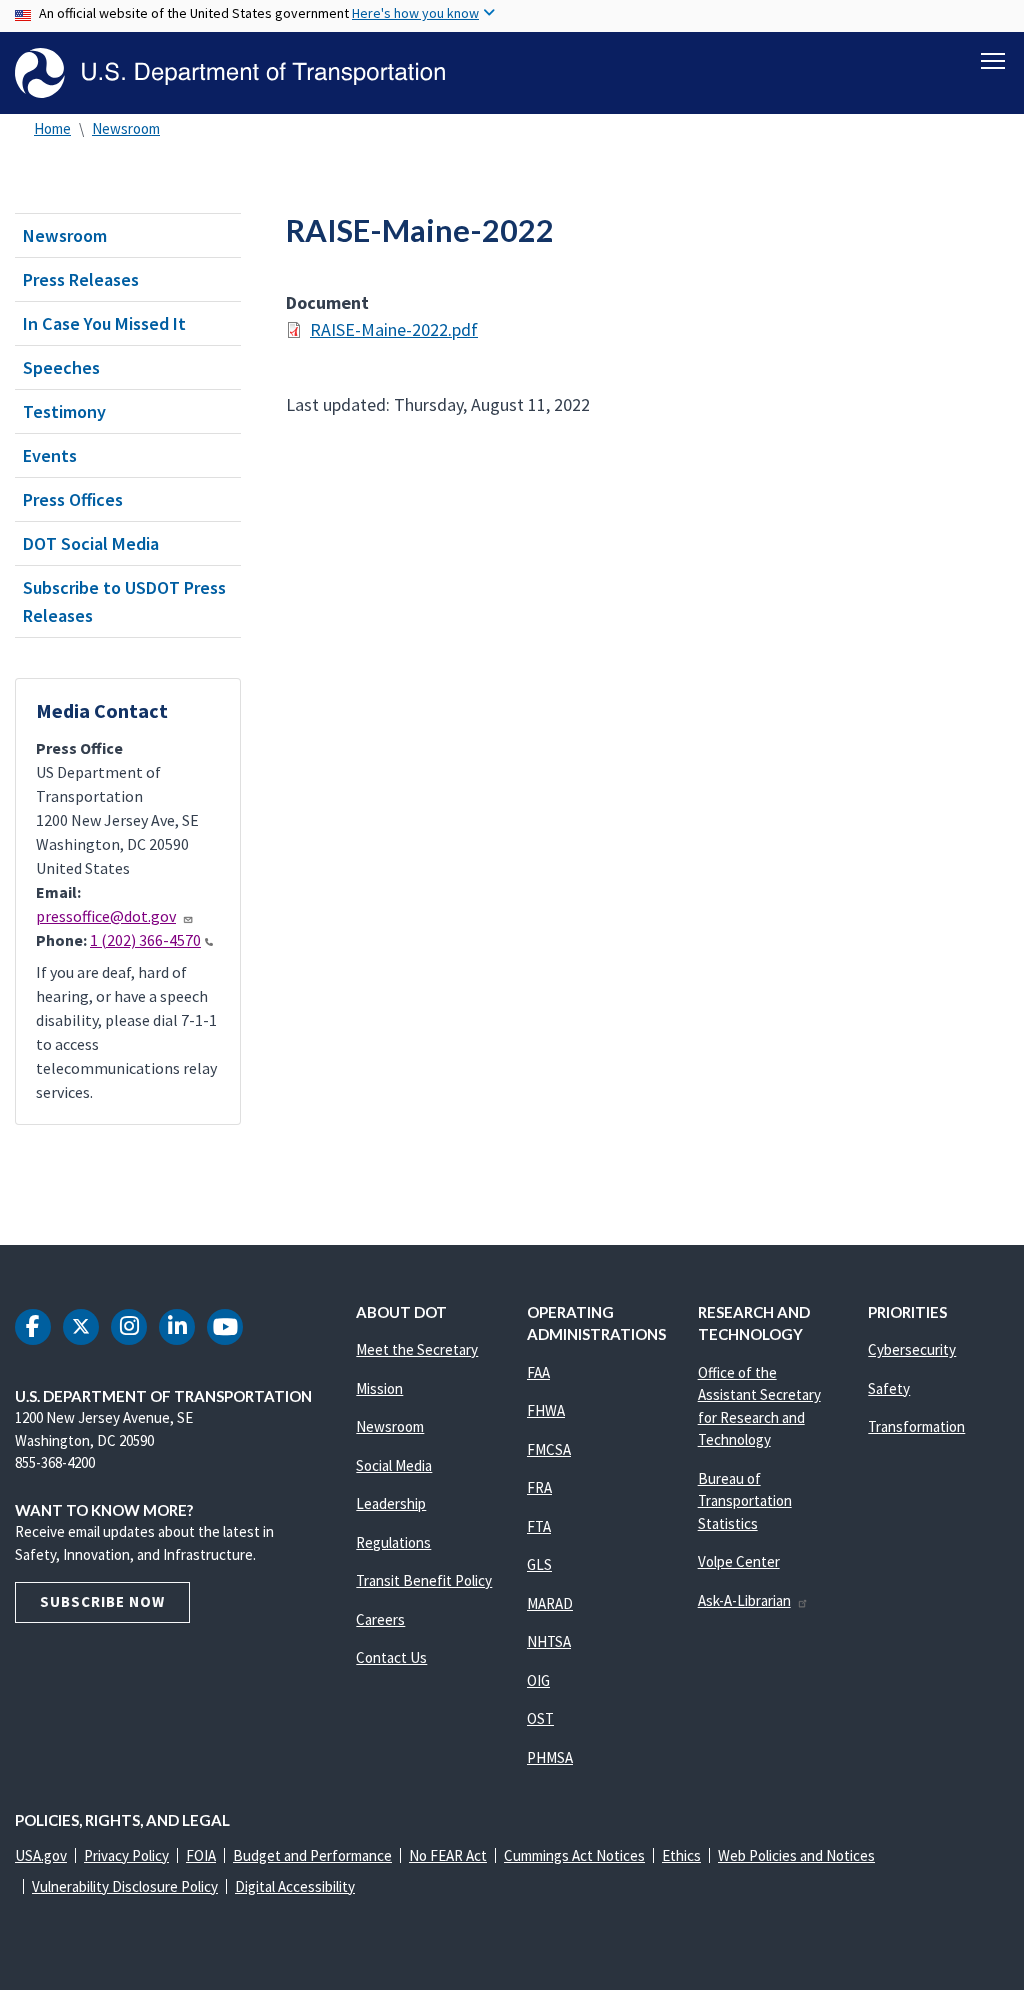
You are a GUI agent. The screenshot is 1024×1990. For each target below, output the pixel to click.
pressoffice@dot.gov (106, 916)
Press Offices (73, 499)
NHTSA (549, 1641)
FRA (539, 1487)
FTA (539, 1526)
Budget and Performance (312, 1855)
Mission (379, 1388)
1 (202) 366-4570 (145, 940)
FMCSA (549, 1449)
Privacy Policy (126, 1855)
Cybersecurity (912, 1349)
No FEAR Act (448, 1855)
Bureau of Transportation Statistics (745, 1501)
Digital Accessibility (295, 1886)
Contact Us (391, 1657)
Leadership (391, 1503)
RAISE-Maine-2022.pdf (394, 329)
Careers (380, 1619)
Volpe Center (739, 1561)
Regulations (393, 1542)
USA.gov (41, 1855)
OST (540, 1718)
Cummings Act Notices (574, 1855)
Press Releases (81, 279)
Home (52, 128)
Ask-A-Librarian (744, 1600)
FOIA (201, 1855)
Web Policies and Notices (796, 1855)
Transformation (916, 1426)
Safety (889, 1388)
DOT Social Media (91, 543)
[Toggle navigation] (993, 61)
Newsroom (126, 128)
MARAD (550, 1603)
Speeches (61, 367)
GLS (539, 1564)
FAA (538, 1372)
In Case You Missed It (104, 323)
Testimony (64, 411)
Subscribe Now (102, 1601)
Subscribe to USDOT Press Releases (124, 601)
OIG (538, 1680)
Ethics (681, 1855)
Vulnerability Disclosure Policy (125, 1886)
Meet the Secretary (417, 1349)
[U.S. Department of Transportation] (230, 73)
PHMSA (550, 1757)
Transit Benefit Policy (424, 1580)
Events (50, 455)
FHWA (546, 1410)
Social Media (394, 1465)
